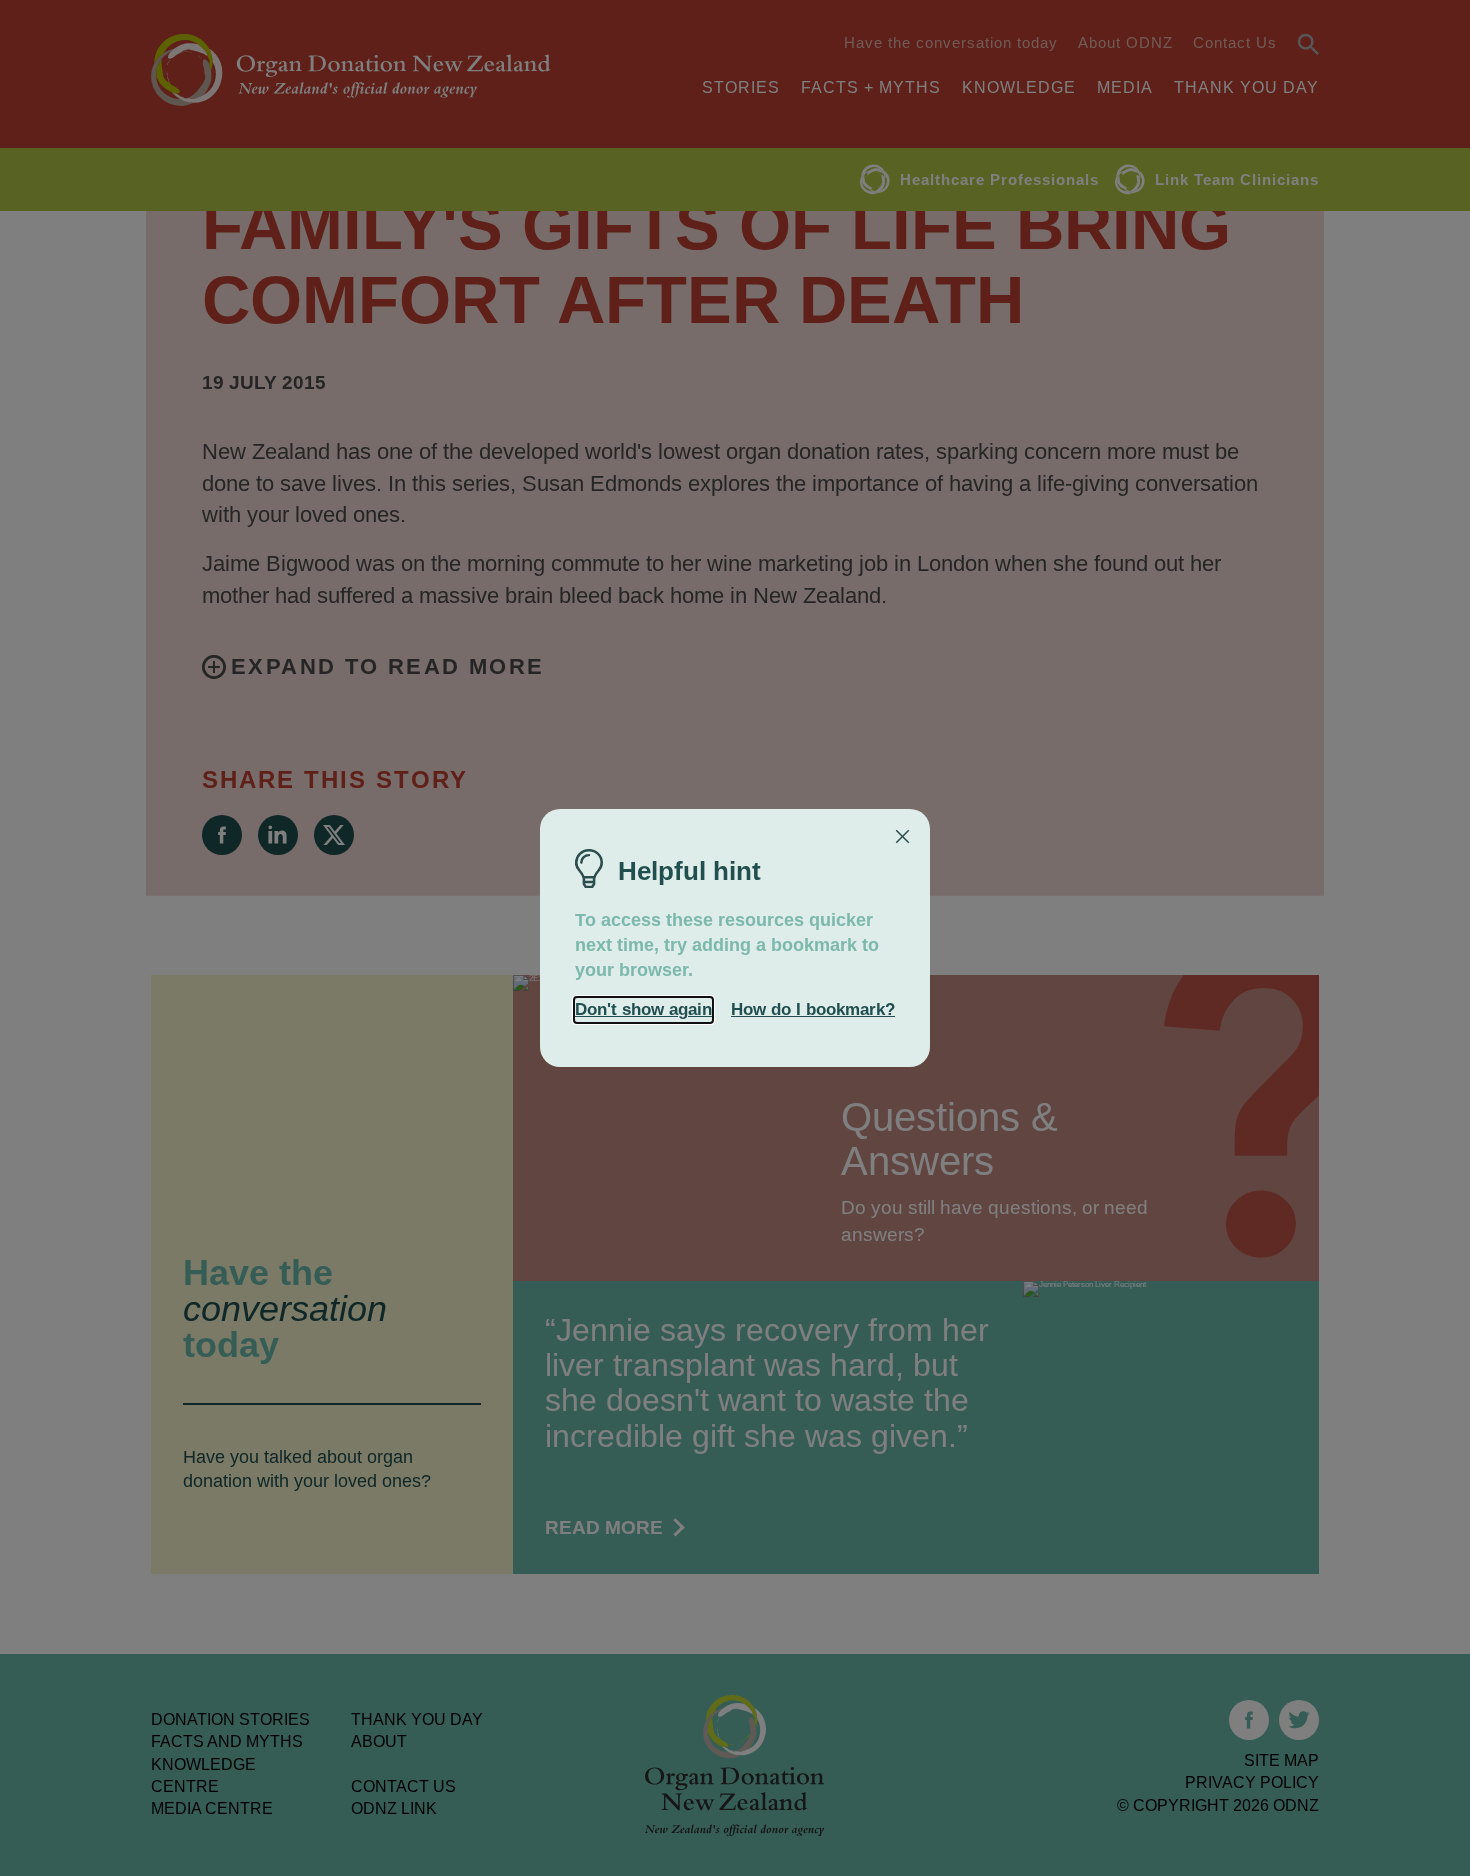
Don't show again (643, 1009)
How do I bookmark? (813, 1009)
